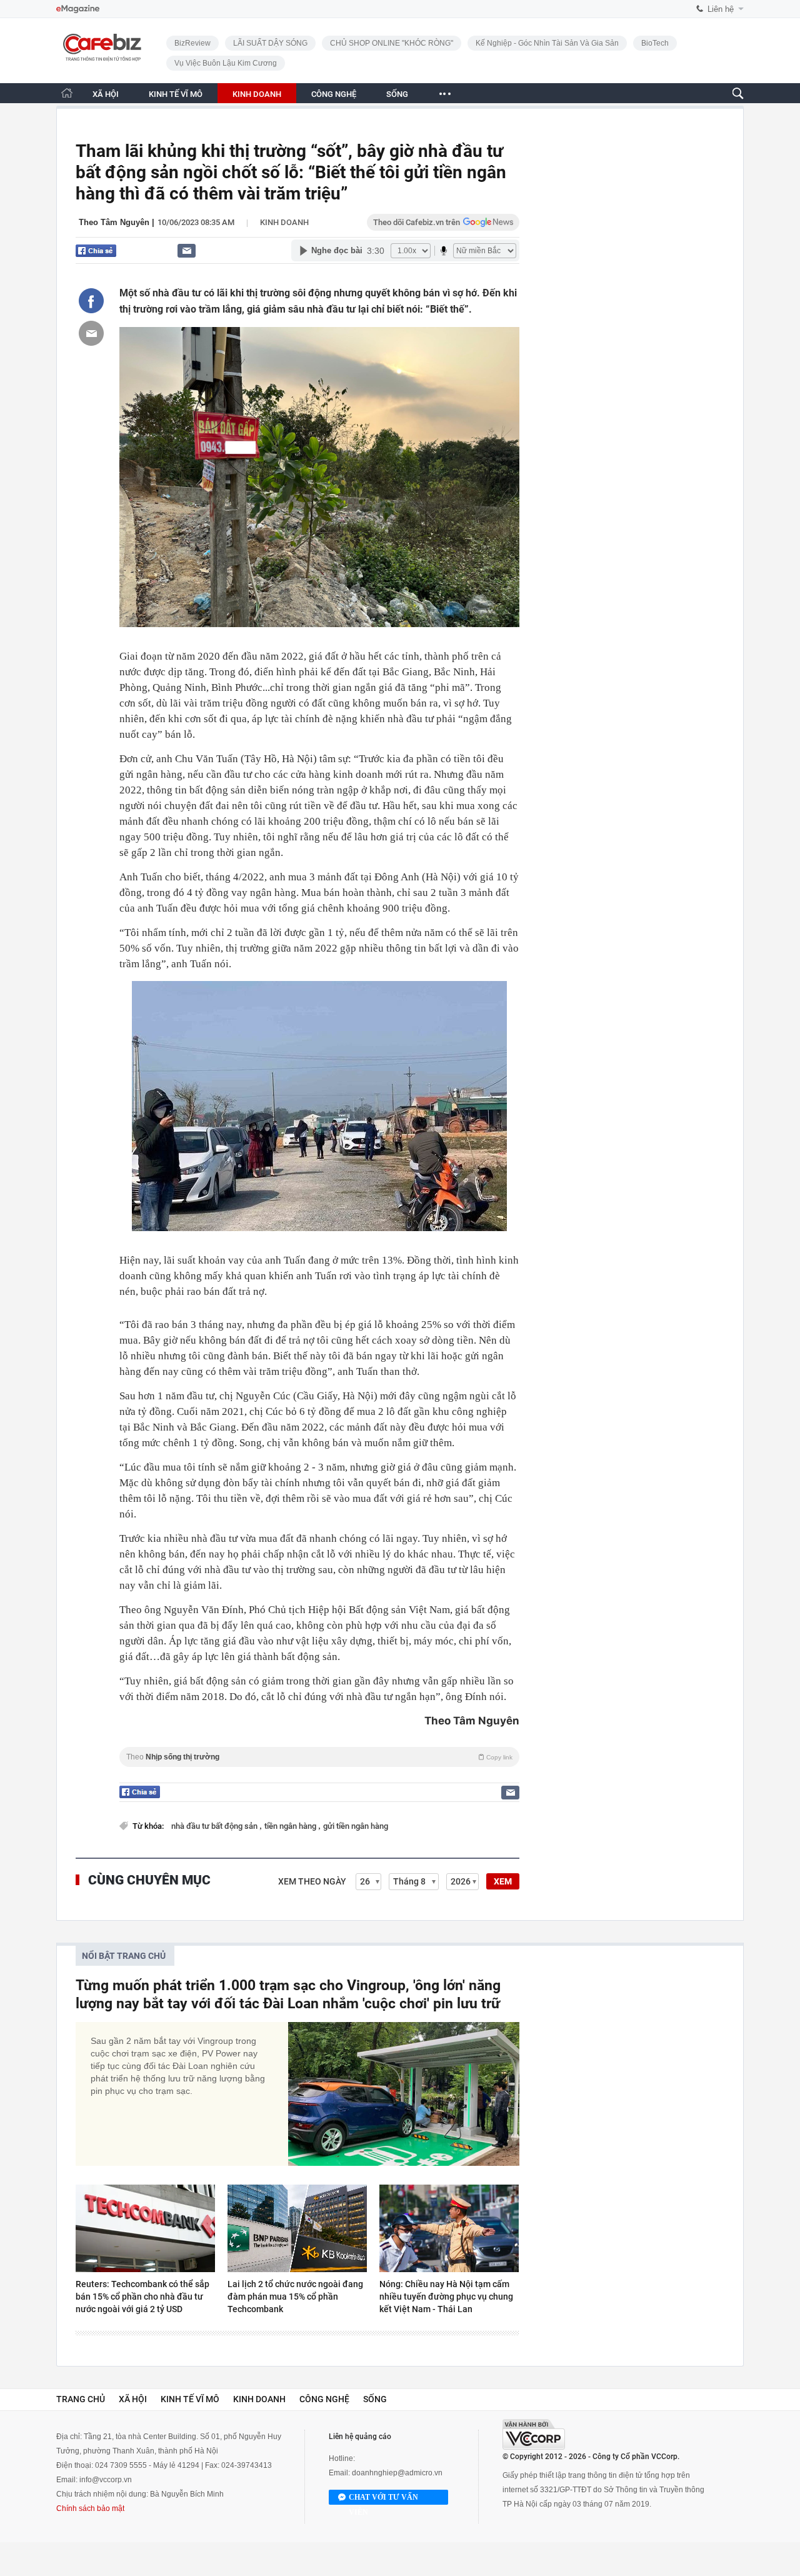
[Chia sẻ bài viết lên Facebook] (91, 301)
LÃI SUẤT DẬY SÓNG (270, 43)
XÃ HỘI (106, 94)
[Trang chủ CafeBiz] (67, 93)
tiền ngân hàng (291, 1826)
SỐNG (397, 94)
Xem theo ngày (312, 1881)
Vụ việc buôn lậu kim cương (226, 63)
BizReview (192, 43)
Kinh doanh (284, 222)
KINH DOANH (257, 94)
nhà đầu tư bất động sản (215, 1826)
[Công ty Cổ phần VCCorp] (534, 2434)
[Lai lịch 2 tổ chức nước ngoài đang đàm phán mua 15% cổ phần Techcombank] (297, 2228)
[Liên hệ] (187, 250)
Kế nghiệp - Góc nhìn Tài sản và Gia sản (547, 43)
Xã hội (133, 2399)
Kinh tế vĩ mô (190, 2399)
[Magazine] (78, 9)
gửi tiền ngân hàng (356, 1826)
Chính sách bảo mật (90, 2508)
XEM (503, 1881)
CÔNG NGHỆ (334, 94)
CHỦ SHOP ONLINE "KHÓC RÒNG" (392, 43)
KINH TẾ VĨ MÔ (176, 94)
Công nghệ (324, 2399)
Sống (375, 2399)
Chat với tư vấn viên (383, 2499)
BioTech (655, 43)
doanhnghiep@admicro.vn (397, 2473)
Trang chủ (81, 2399)
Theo (319, 1757)
